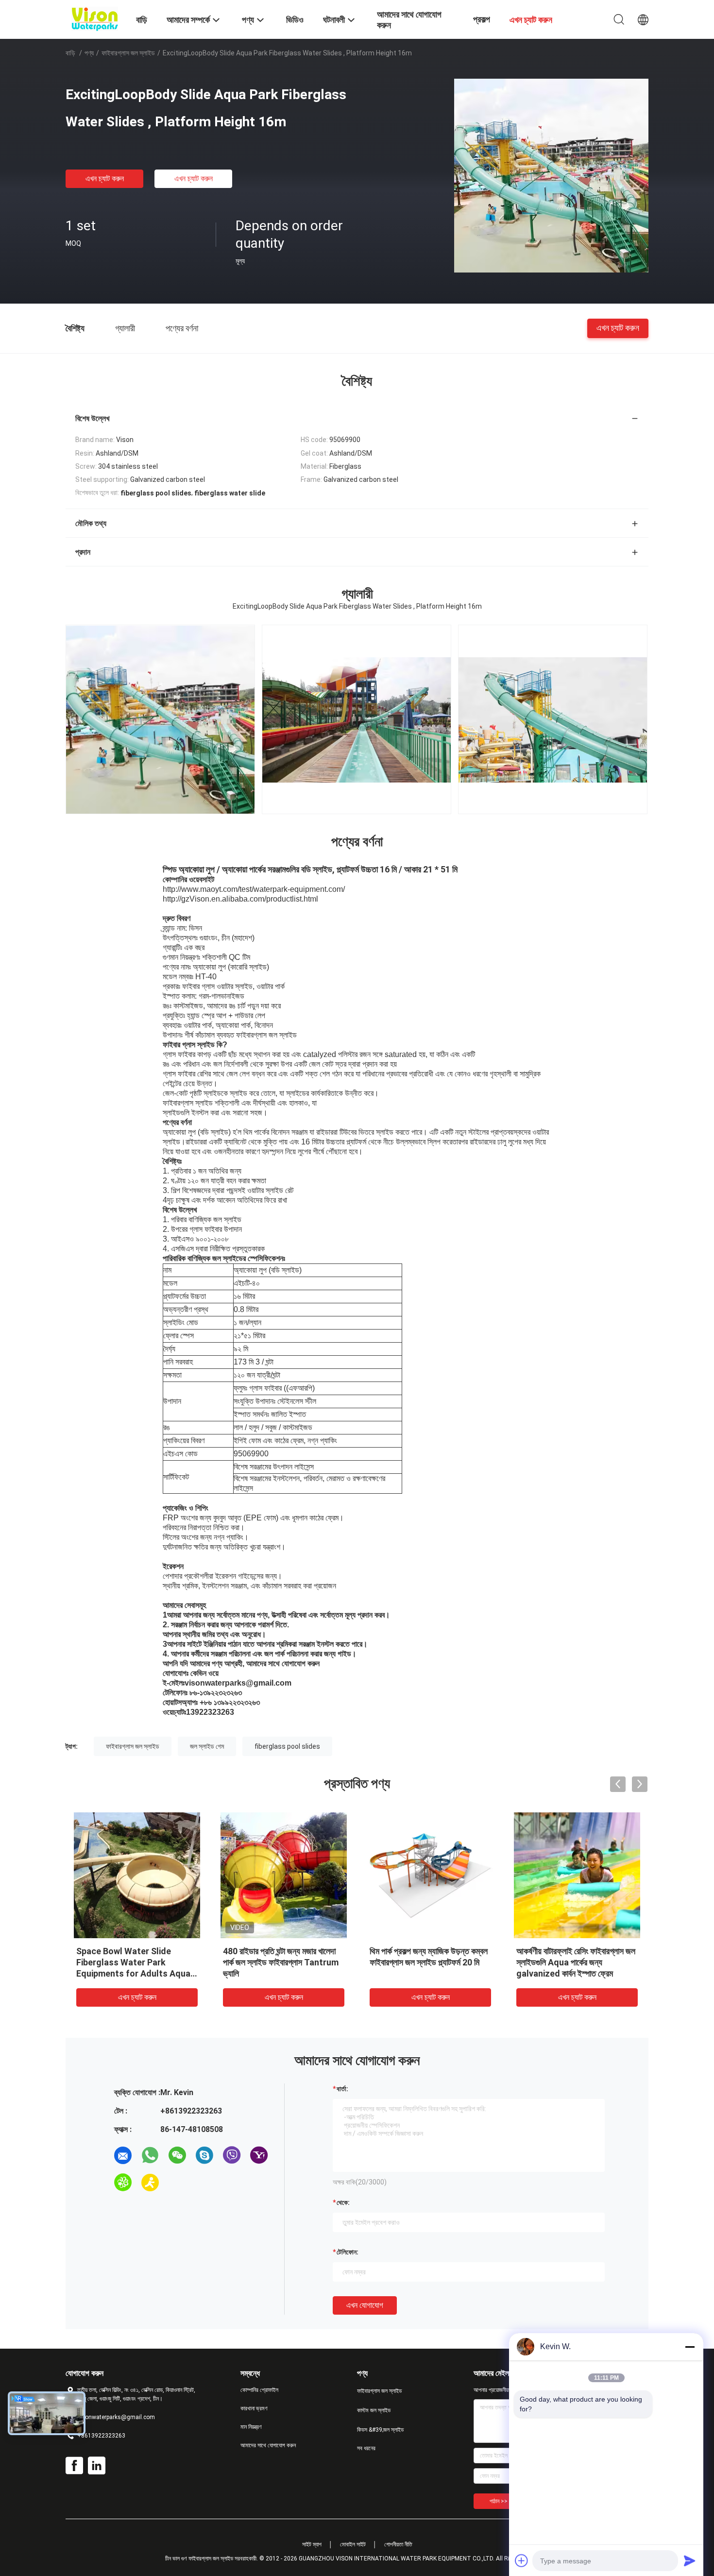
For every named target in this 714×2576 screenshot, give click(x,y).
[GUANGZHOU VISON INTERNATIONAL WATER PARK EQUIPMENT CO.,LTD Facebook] (74, 2466)
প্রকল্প (482, 19)
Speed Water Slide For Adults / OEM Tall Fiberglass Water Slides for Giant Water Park (576, 1962)
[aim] (150, 2183)
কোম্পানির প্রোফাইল (259, 2390)
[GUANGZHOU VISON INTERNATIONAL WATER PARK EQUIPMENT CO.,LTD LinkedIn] (97, 2466)
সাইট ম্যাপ (312, 2544)
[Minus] (690, 2347)
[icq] (123, 2183)
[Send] (690, 2560)
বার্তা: (342, 2089)
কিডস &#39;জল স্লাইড (380, 2430)
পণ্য (89, 53)
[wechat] (177, 2155)
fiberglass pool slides (287, 1746)
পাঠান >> (499, 2501)
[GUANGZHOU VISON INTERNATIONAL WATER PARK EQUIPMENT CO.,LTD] (95, 18)
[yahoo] (259, 2155)
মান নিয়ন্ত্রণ (251, 2427)
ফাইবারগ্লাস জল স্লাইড (128, 53)
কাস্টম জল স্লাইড (374, 2410)
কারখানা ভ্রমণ (254, 2408)
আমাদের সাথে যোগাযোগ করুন (268, 2445)
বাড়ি (70, 53)
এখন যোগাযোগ (365, 2305)
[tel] (177, 2183)
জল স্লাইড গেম (207, 1746)
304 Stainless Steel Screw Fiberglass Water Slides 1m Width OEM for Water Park (278, 1962)
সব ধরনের (366, 2448)
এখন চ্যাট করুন (105, 179)
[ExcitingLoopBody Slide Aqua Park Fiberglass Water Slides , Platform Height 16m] (551, 175)
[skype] (204, 2155)
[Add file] (522, 2560)
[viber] (232, 2155)
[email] (123, 2155)
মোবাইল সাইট (353, 2544)
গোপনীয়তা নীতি (398, 2544)
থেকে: (343, 2202)
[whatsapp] (150, 2155)
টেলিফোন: (348, 2252)
